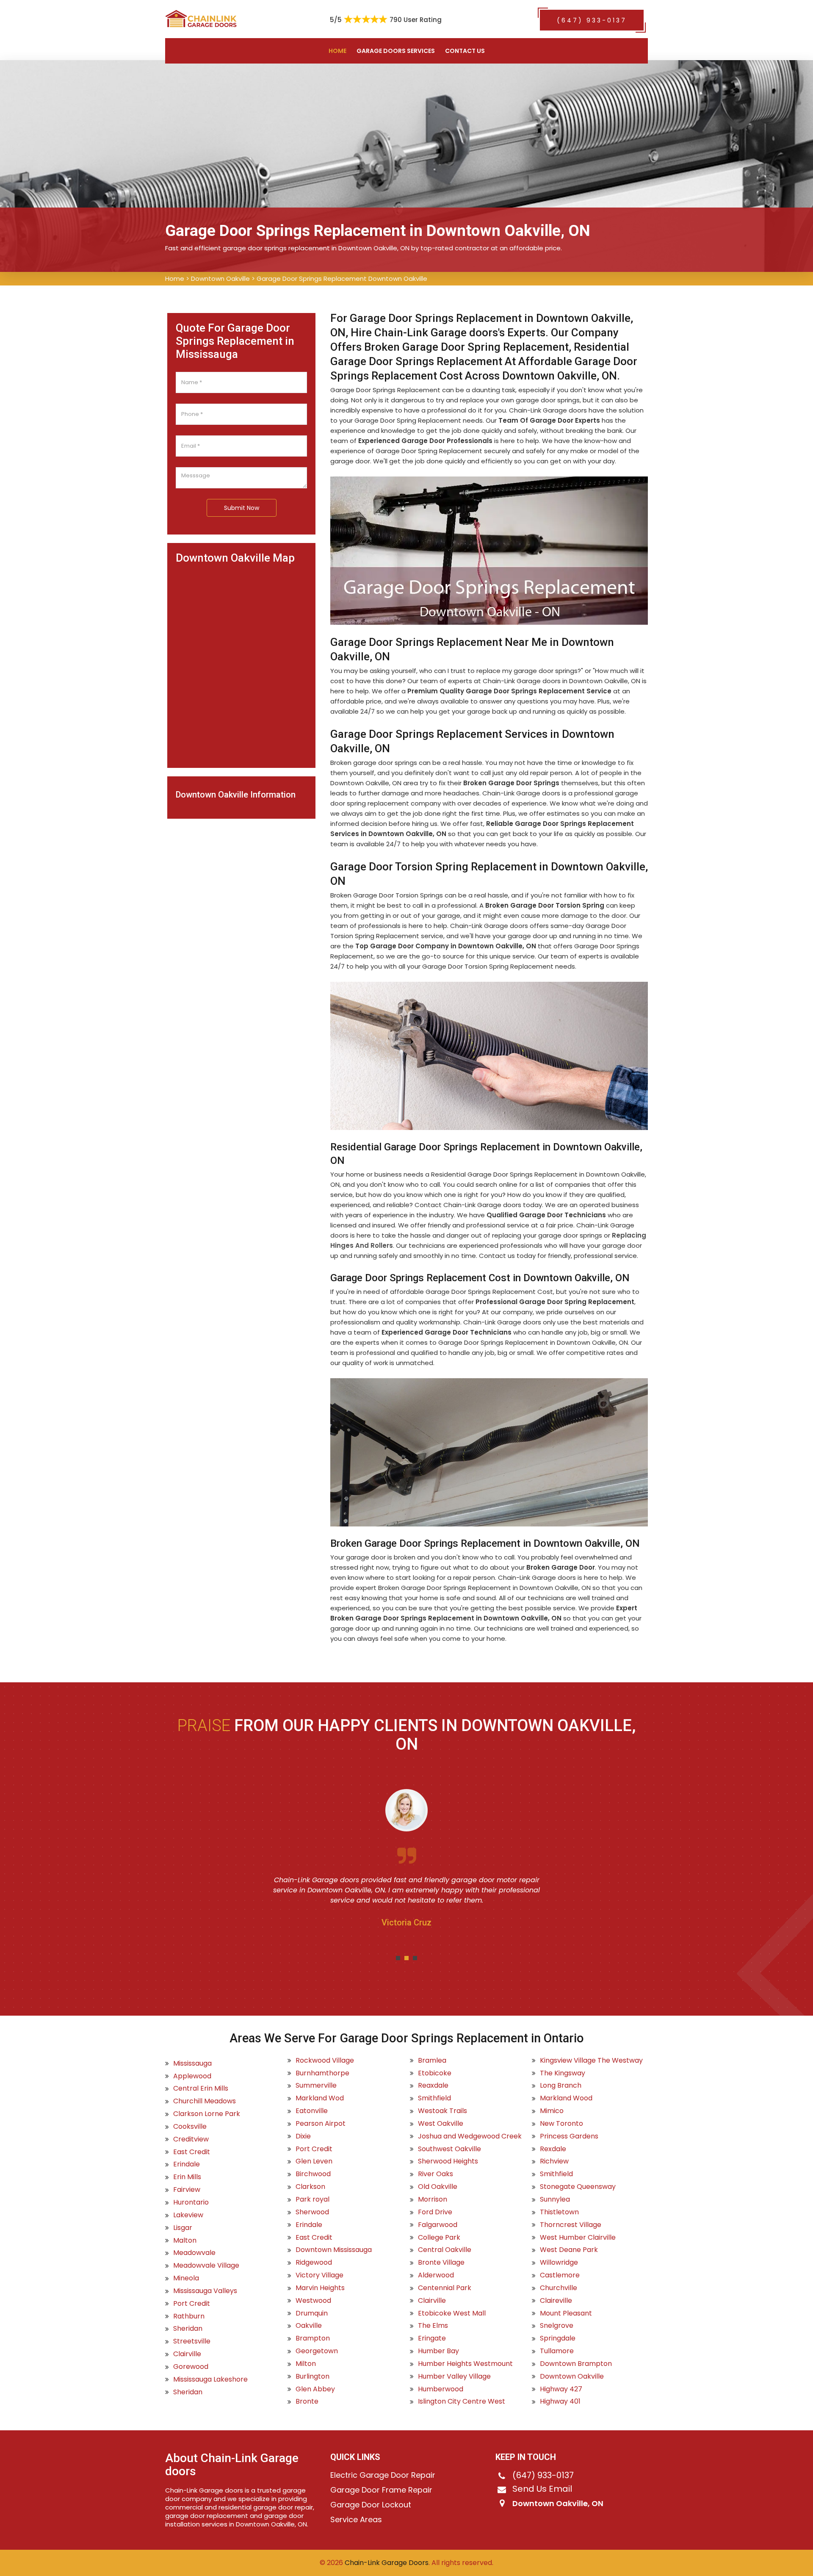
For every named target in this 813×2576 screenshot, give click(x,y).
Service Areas (356, 2520)
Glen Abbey (315, 2389)
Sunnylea (555, 2199)
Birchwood (313, 2174)
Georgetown (317, 2351)
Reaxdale (433, 2086)
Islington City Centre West (462, 2401)
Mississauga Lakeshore (210, 2379)
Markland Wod (320, 2098)
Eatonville (312, 2111)
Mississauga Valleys (205, 2291)
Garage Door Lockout (371, 2505)
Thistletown (559, 2212)
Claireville (556, 2301)
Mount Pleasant (566, 2313)
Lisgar (183, 2228)
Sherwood (312, 2212)
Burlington (312, 2377)
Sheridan (188, 2329)
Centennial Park (445, 2288)
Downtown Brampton (576, 2364)
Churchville (559, 2288)
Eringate (432, 2338)
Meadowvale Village (206, 2266)
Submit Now (242, 508)
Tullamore (557, 2351)
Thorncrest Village (571, 2225)
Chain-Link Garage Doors (386, 2563)
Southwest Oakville (449, 2149)
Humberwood (441, 2389)
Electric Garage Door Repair (383, 2475)
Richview (554, 2161)
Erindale (187, 2164)
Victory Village (319, 2275)
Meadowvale (194, 2253)
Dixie (303, 2136)
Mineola (186, 2278)
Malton (185, 2241)
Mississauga (192, 2064)
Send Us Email (542, 2489)
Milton (306, 2364)
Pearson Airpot (321, 2124)
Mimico (552, 2111)
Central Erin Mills (201, 2088)
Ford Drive (435, 2212)
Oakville (309, 2326)
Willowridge (559, 2263)
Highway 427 (561, 2389)
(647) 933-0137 (592, 20)
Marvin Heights (320, 2288)
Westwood (313, 2301)
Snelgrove (557, 2326)
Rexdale (553, 2149)
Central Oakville (445, 2250)
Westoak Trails (442, 2111)
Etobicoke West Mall (452, 2313)
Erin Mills (187, 2177)
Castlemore (560, 2275)
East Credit (192, 2152)
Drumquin (312, 2313)
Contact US (465, 51)
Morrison (433, 2199)
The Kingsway (563, 2073)
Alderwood (436, 2275)
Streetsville (192, 2341)
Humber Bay (438, 2351)
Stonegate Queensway (578, 2187)
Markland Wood (566, 2098)
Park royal (312, 2199)
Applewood (192, 2076)
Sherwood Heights (448, 2161)
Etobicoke (435, 2073)
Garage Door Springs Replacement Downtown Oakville (342, 278)
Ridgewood (314, 2263)
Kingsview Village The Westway (591, 2061)
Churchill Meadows (205, 2101)
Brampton (313, 2338)
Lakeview (188, 2215)
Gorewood (191, 2367)
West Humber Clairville (578, 2238)
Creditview (191, 2139)
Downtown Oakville (220, 278)
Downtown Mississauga (334, 2250)
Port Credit (192, 2304)
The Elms (433, 2326)
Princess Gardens (569, 2136)
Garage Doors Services (396, 51)
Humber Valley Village (454, 2377)
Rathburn (189, 2316)
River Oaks (436, 2174)
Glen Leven (314, 2161)
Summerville (316, 2086)
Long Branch (561, 2086)
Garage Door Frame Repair (381, 2490)
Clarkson (310, 2187)
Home (337, 51)
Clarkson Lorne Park (207, 2114)
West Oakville (441, 2124)
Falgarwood (438, 2225)
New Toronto (561, 2124)
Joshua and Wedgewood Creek (470, 2136)
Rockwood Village (325, 2061)
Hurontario (191, 2202)
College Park (439, 2238)
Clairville (187, 2354)
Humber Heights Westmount (465, 2364)
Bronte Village (441, 2263)
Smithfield (434, 2098)
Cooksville (190, 2127)
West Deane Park (569, 2250)
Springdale (558, 2338)
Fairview (187, 2190)
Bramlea (432, 2061)
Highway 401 (560, 2401)
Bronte (307, 2401)
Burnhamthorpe (322, 2073)
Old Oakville (438, 2187)
